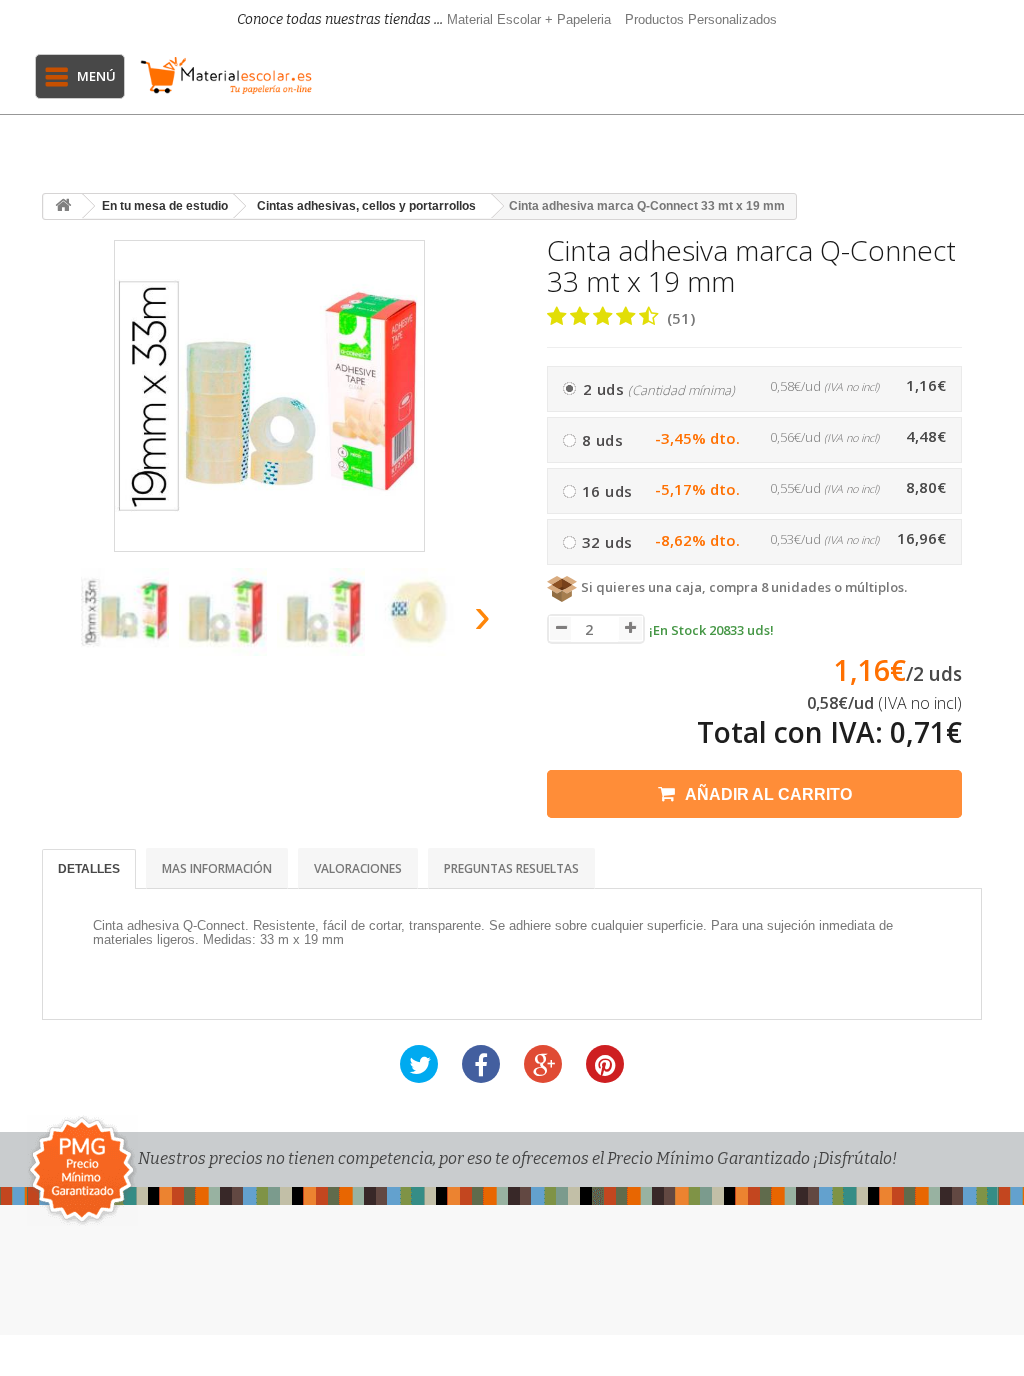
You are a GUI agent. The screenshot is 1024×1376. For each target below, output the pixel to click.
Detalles (89, 869)
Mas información (217, 868)
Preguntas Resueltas (511, 868)
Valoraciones (358, 868)
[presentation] (61, 621)
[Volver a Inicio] (63, 206)
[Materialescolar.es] (226, 75)
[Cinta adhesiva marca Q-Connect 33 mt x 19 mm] (125, 612)
